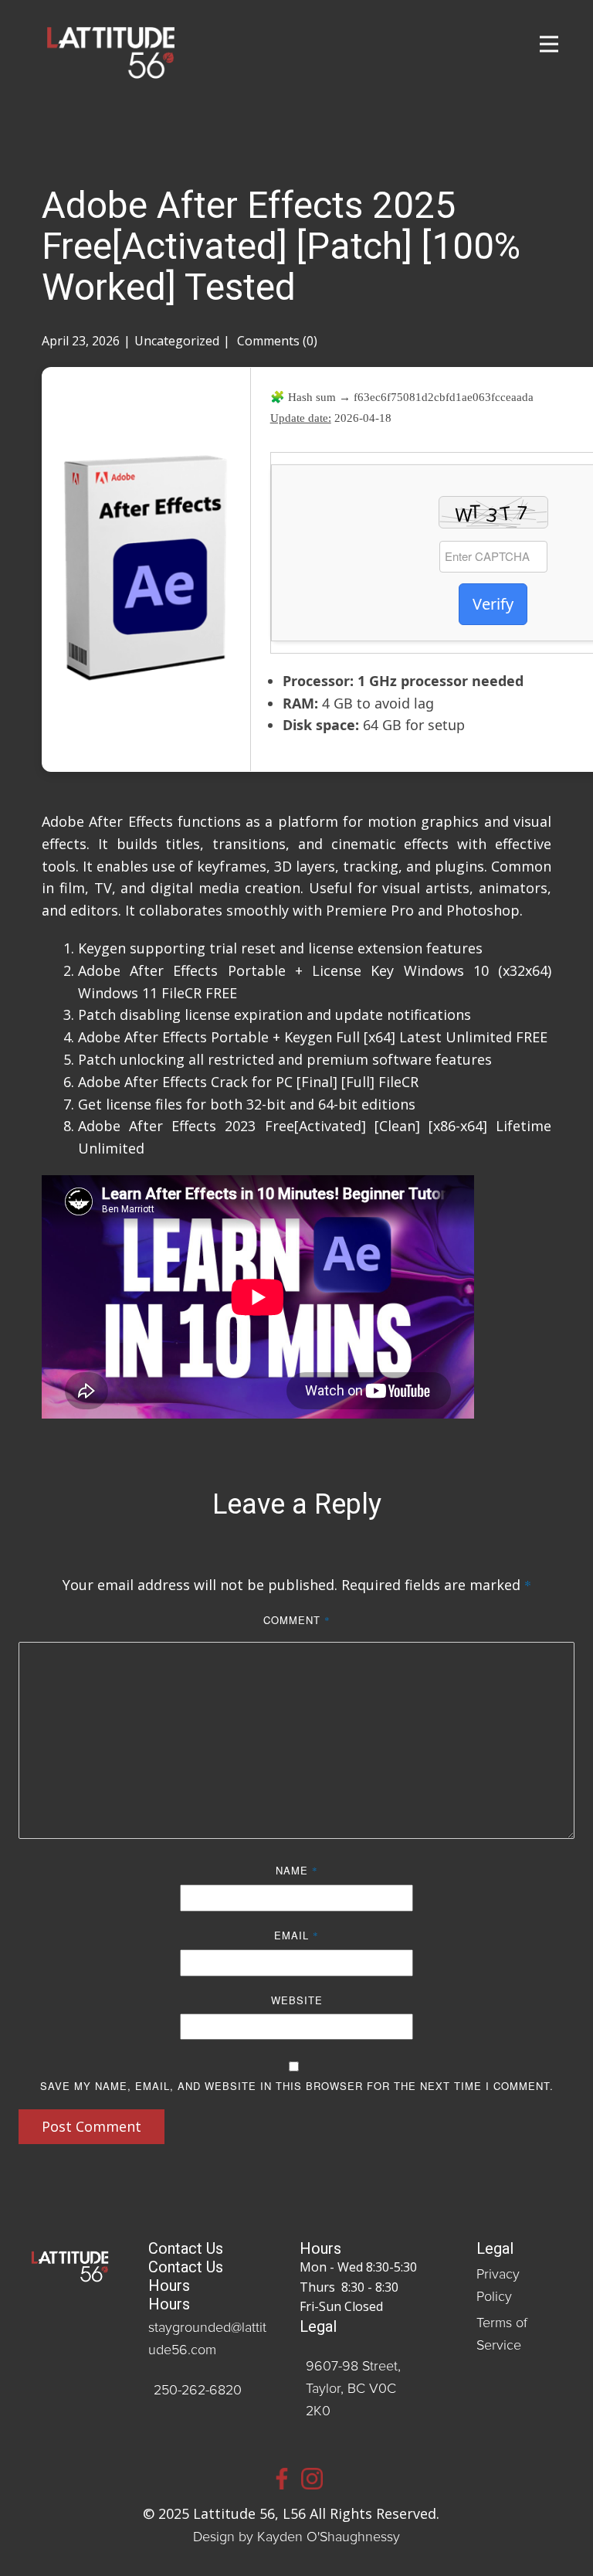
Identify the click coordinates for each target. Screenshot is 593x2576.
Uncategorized (177, 341)
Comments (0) (276, 341)
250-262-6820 (198, 2391)
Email (296, 1935)
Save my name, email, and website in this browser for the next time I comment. (297, 2086)
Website (297, 2000)
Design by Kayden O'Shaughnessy (296, 2537)
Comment (297, 1620)
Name (297, 1870)
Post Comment (91, 2126)
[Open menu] (549, 44)
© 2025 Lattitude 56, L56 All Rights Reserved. (297, 2513)
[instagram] (312, 2479)
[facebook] (282, 2479)
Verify (493, 604)
